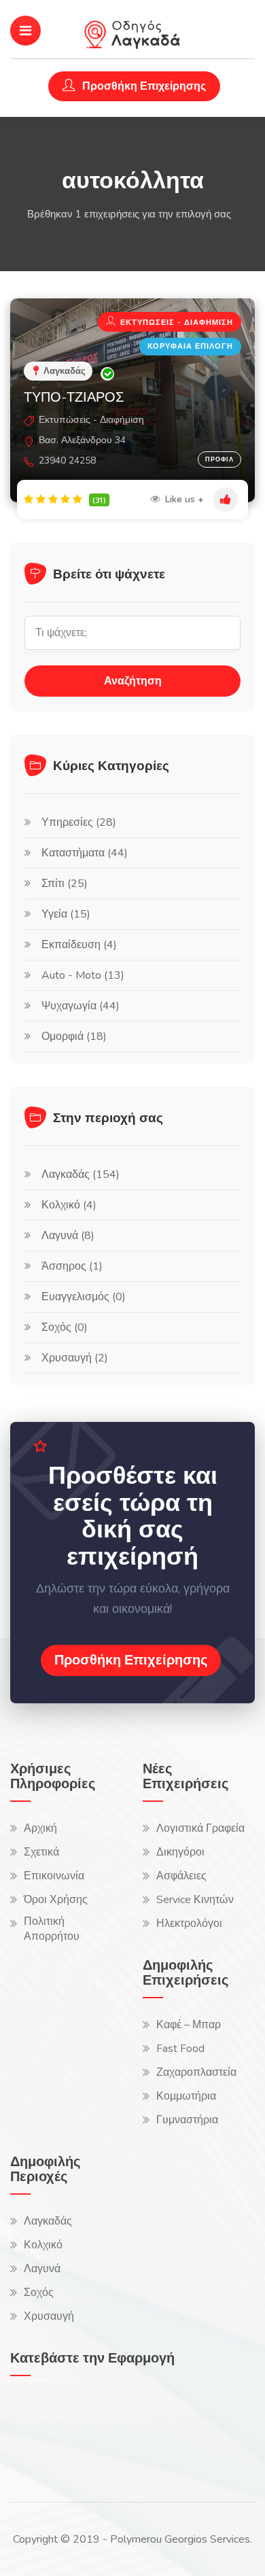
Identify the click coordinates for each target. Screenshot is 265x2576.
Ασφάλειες (181, 1876)
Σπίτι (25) (65, 884)
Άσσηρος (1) (72, 1266)
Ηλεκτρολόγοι (189, 1924)
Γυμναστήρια (187, 2120)
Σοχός (39, 2293)
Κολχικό (43, 2245)
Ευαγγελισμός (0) (84, 1297)
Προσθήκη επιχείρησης (131, 1660)
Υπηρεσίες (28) (79, 822)
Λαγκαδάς (48, 2221)
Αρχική (40, 1828)
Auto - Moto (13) (83, 975)
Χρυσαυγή (49, 2316)
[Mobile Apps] (44, 2426)
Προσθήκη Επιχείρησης (143, 86)
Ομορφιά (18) (74, 1037)
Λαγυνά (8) (68, 1236)
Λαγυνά (42, 2269)
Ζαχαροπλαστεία (196, 2072)
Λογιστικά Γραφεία (200, 1828)
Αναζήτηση (133, 681)
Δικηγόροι (180, 1852)
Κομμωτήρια (186, 2096)
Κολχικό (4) (69, 1205)
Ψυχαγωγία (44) (81, 1006)
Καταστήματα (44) (85, 853)
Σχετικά (41, 1852)
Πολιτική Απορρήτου (52, 1929)
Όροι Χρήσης (56, 1900)
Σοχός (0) (65, 1327)
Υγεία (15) (66, 914)
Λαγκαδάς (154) (81, 1174)
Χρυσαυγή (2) (75, 1358)
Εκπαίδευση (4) (79, 945)
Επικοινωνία (54, 1876)
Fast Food (180, 2049)
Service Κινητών (195, 1900)
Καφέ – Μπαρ (189, 2025)
